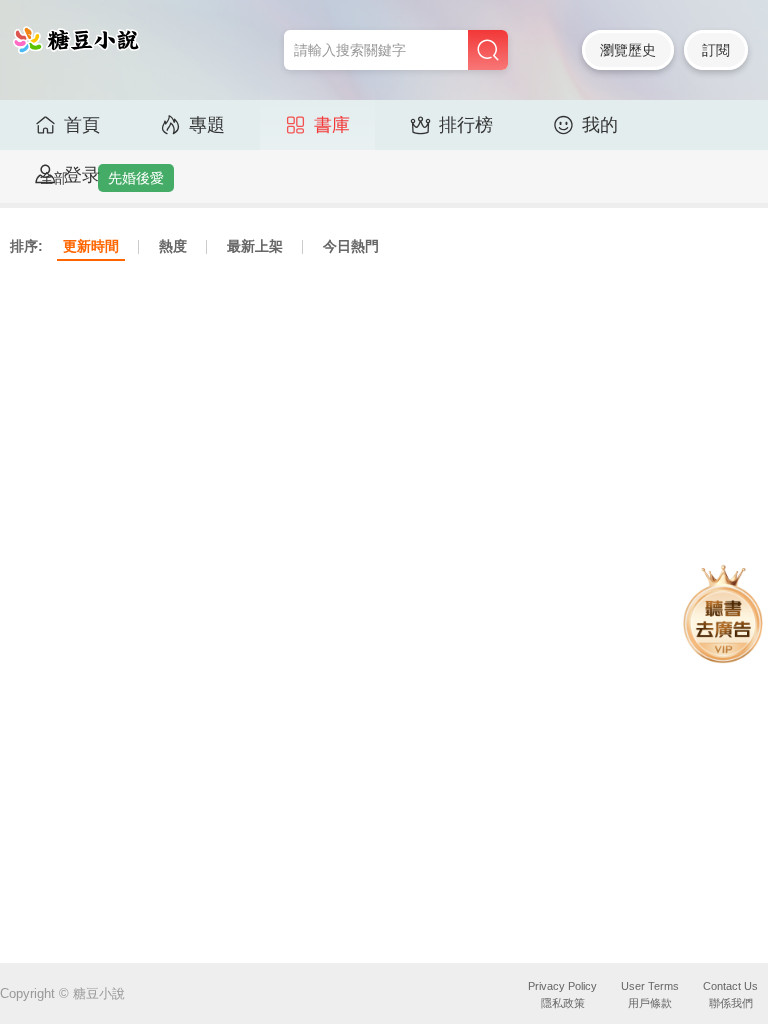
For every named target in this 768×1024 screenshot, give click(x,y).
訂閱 (716, 50)
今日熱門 (351, 246)
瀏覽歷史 (628, 50)
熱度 (173, 246)
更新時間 (91, 246)
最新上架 (255, 246)
